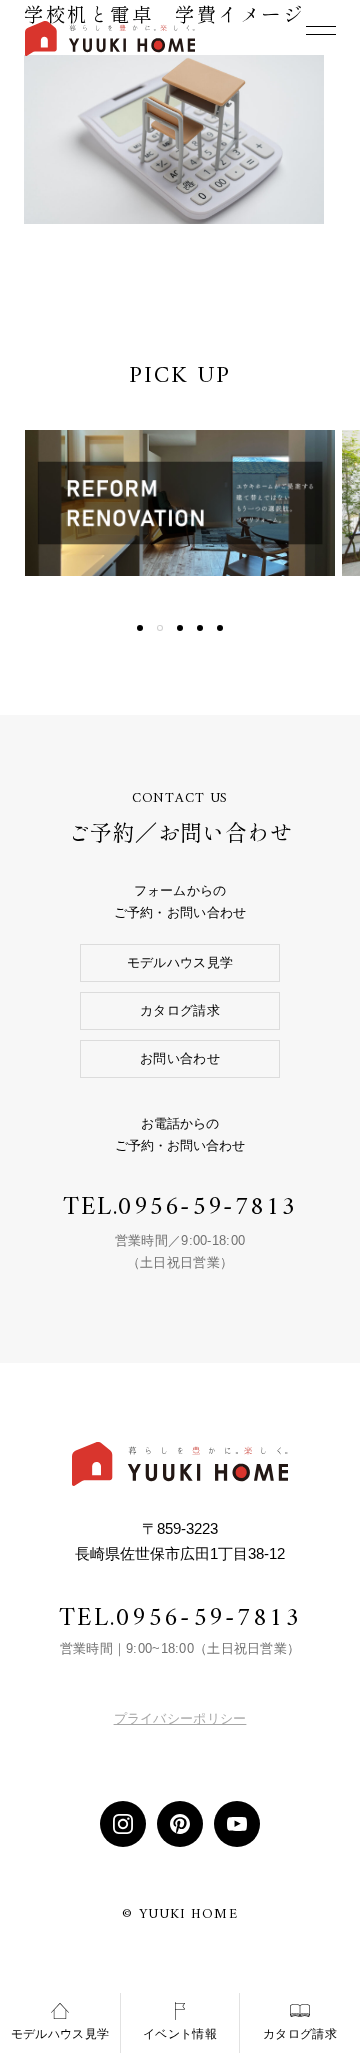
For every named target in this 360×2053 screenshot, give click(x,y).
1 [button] (140, 628)
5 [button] (220, 628)
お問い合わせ (180, 1058)
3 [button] (180, 628)
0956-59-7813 (207, 1207)
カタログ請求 (180, 1010)
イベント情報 (180, 2034)
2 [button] (160, 628)
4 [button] (200, 628)
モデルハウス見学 (180, 962)
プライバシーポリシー (180, 1718)
